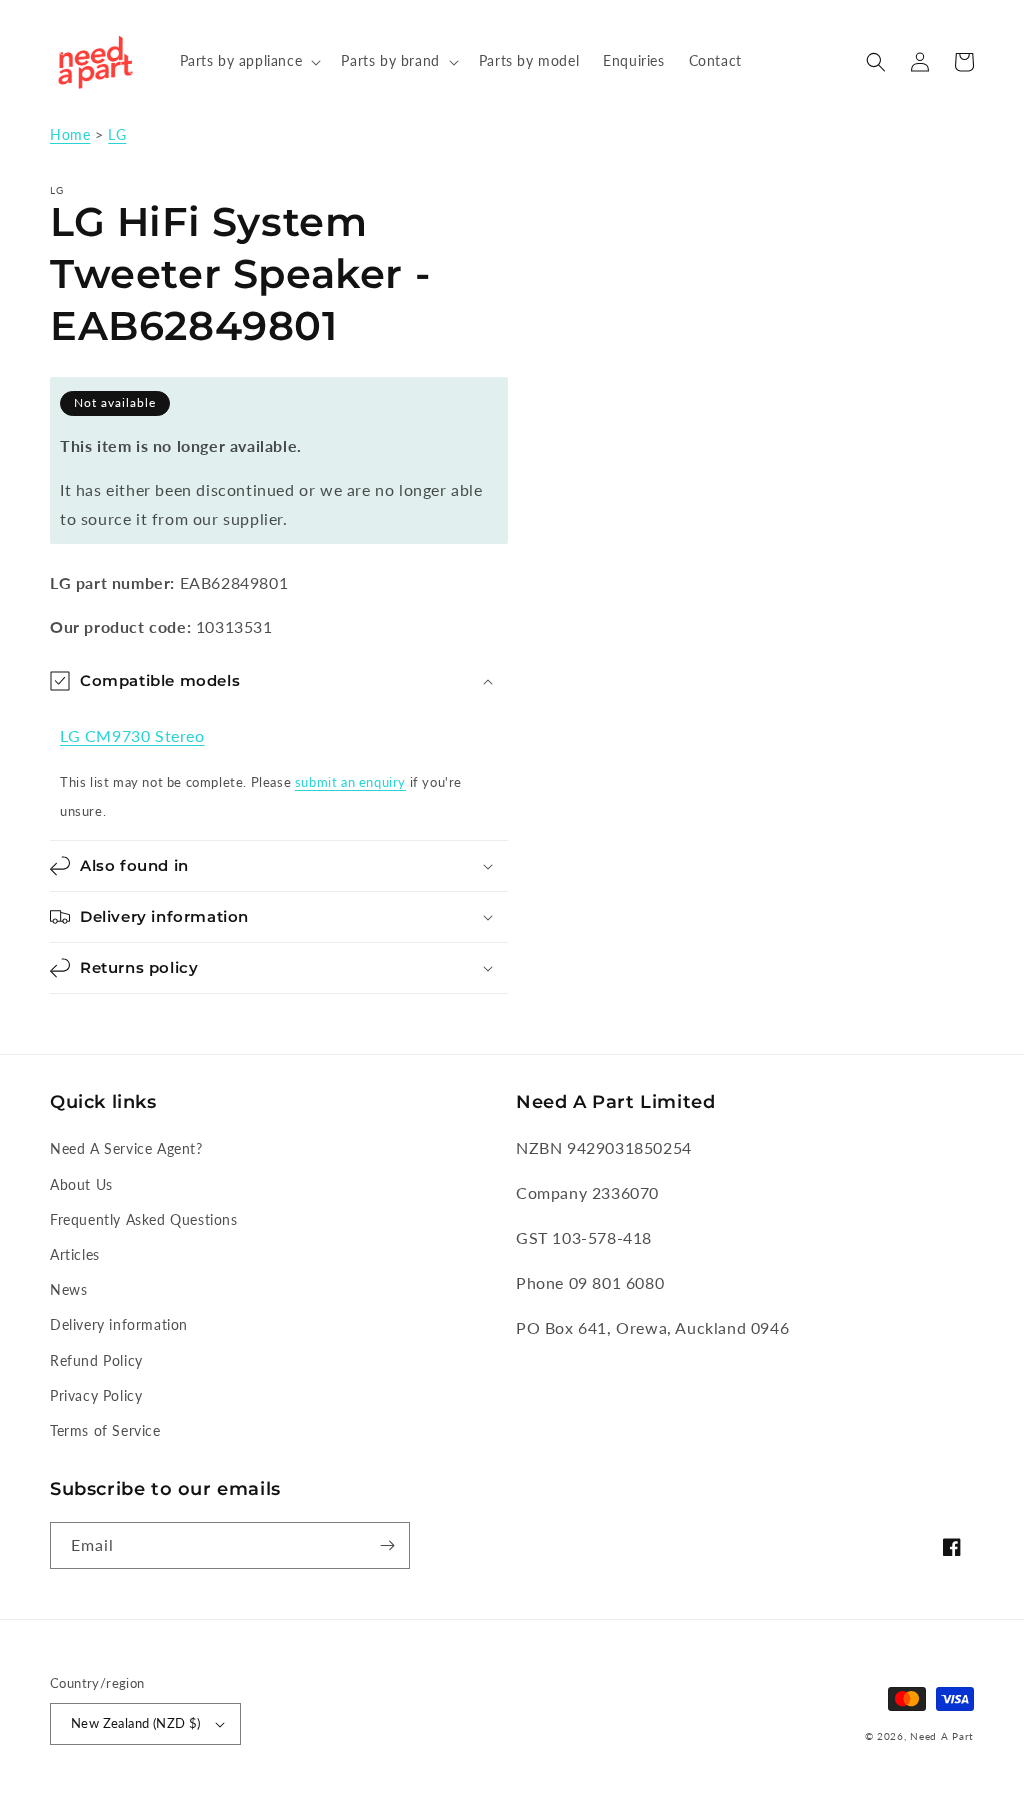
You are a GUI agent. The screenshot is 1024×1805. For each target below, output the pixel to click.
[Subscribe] (387, 1545)
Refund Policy (96, 1360)
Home (70, 135)
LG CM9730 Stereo (132, 735)
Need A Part (942, 1736)
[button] (249, 61)
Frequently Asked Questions (144, 1219)
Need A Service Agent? (126, 1148)
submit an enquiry (350, 782)
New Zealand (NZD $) (136, 1723)
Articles (75, 1254)
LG (117, 135)
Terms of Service (105, 1430)
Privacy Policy (96, 1395)
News (68, 1289)
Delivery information (119, 1324)
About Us (81, 1184)
